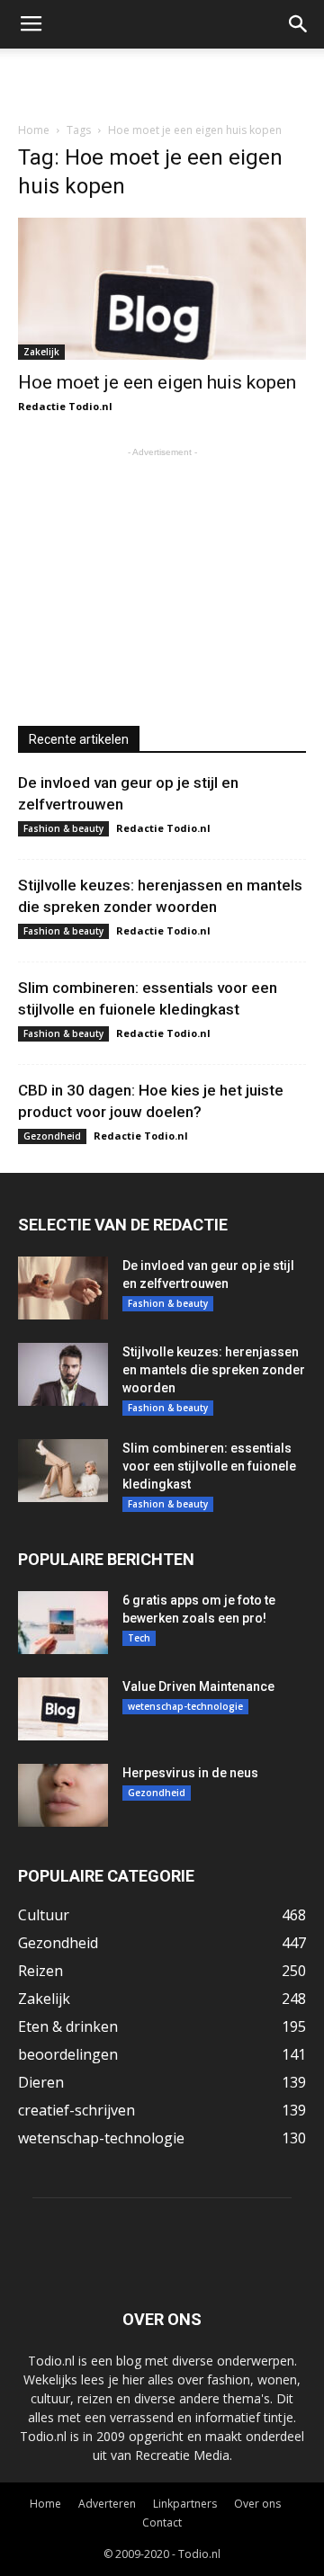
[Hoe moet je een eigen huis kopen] (162, 289)
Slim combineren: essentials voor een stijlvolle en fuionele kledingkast (209, 1466)
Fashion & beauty (63, 828)
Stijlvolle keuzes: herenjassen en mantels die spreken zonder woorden (214, 1370)
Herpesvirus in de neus (190, 1773)
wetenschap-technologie (185, 1706)
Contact (162, 2522)
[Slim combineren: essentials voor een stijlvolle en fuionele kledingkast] (63, 1471)
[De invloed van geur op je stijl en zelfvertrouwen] (63, 1288)
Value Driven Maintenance (198, 1686)
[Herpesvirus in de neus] (63, 1795)
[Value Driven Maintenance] (63, 1709)
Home (34, 130)
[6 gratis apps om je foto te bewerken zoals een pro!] (63, 1623)
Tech (139, 1638)
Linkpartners (185, 2504)
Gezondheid (52, 1136)
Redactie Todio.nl (65, 406)
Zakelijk (41, 352)
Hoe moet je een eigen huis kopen (157, 382)
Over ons (257, 2504)
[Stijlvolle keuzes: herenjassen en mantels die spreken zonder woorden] (63, 1374)
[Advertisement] (162, 80)
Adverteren (107, 2504)
